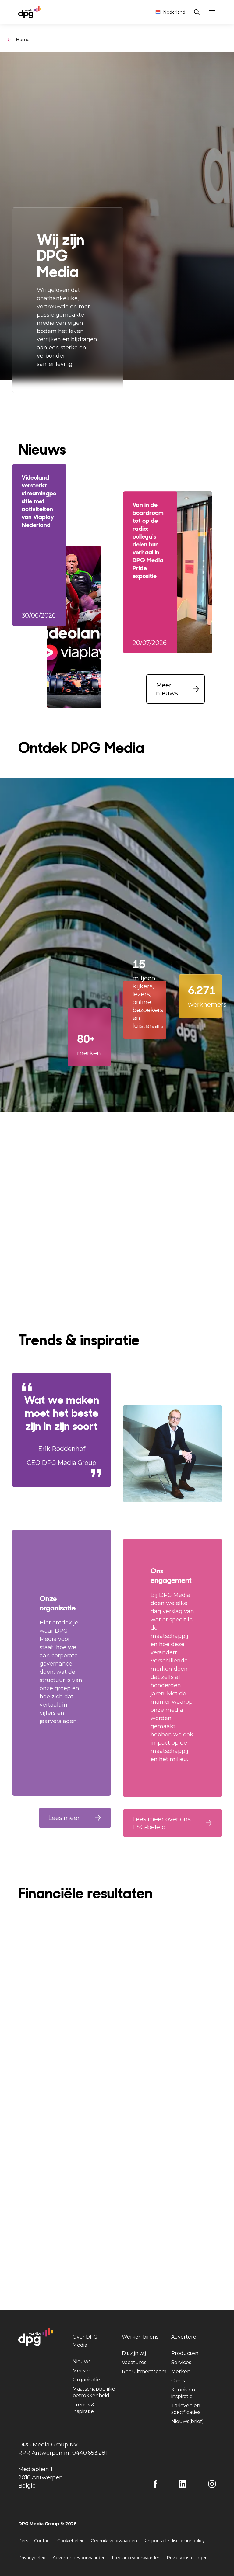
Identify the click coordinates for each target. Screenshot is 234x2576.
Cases (178, 2381)
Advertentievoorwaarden (79, 2558)
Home (23, 40)
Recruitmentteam (144, 2371)
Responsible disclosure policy (174, 2541)
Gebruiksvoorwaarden (114, 2541)
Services (181, 2362)
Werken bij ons (140, 2337)
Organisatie (86, 2380)
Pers (23, 2541)
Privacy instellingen (187, 2558)
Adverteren (185, 2337)
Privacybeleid (32, 2558)
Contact (43, 2541)
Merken (82, 2371)
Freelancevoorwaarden (136, 2558)
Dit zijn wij (134, 2353)
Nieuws (82, 2361)
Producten (185, 2353)
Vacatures (134, 2362)
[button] (175, 689)
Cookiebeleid (71, 2541)
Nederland (174, 12)
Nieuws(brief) (188, 2421)
